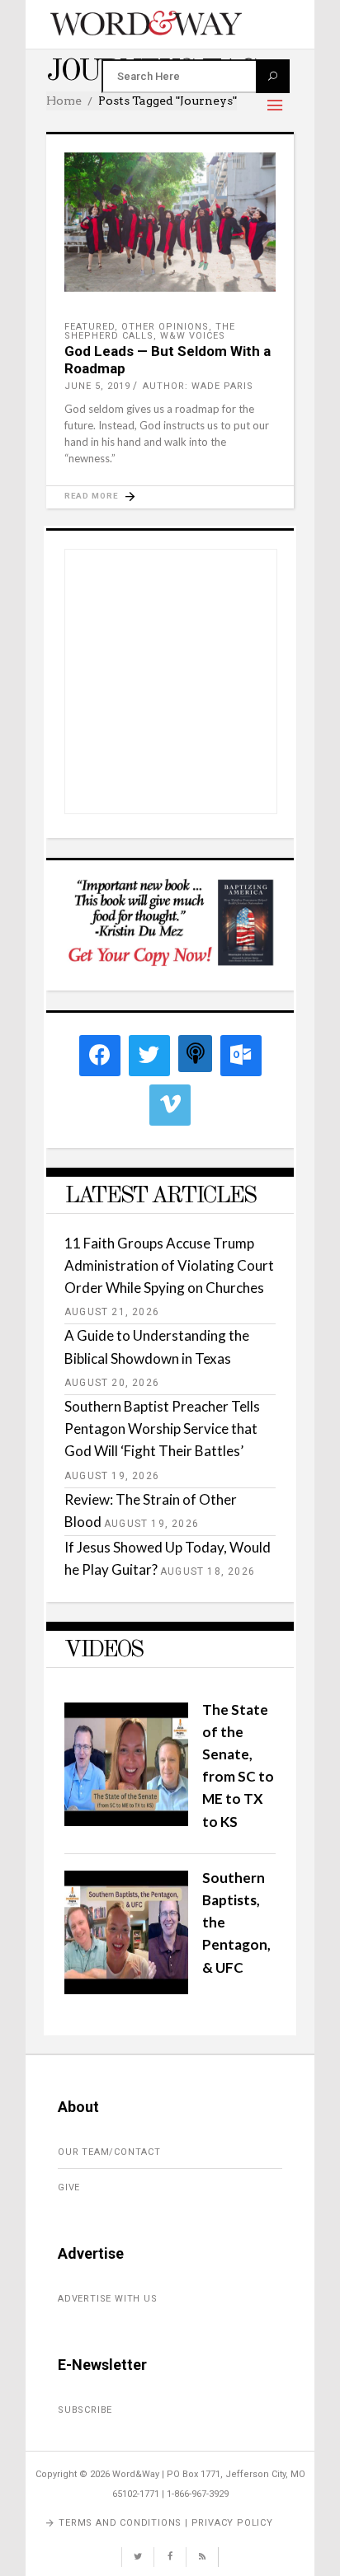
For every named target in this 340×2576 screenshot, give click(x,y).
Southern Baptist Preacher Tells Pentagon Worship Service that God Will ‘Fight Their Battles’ (162, 1429)
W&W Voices (193, 336)
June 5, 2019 (97, 386)
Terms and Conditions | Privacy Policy (166, 2523)
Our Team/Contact (109, 2152)
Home (64, 101)
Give (69, 2187)
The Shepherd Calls (150, 331)
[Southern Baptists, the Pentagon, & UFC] (126, 1989)
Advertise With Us (108, 2299)
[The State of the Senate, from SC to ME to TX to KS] (126, 1821)
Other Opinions (165, 327)
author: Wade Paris (198, 386)
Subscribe (85, 2410)
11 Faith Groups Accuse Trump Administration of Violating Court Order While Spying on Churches (169, 1265)
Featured (90, 327)
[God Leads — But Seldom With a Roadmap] (170, 222)
